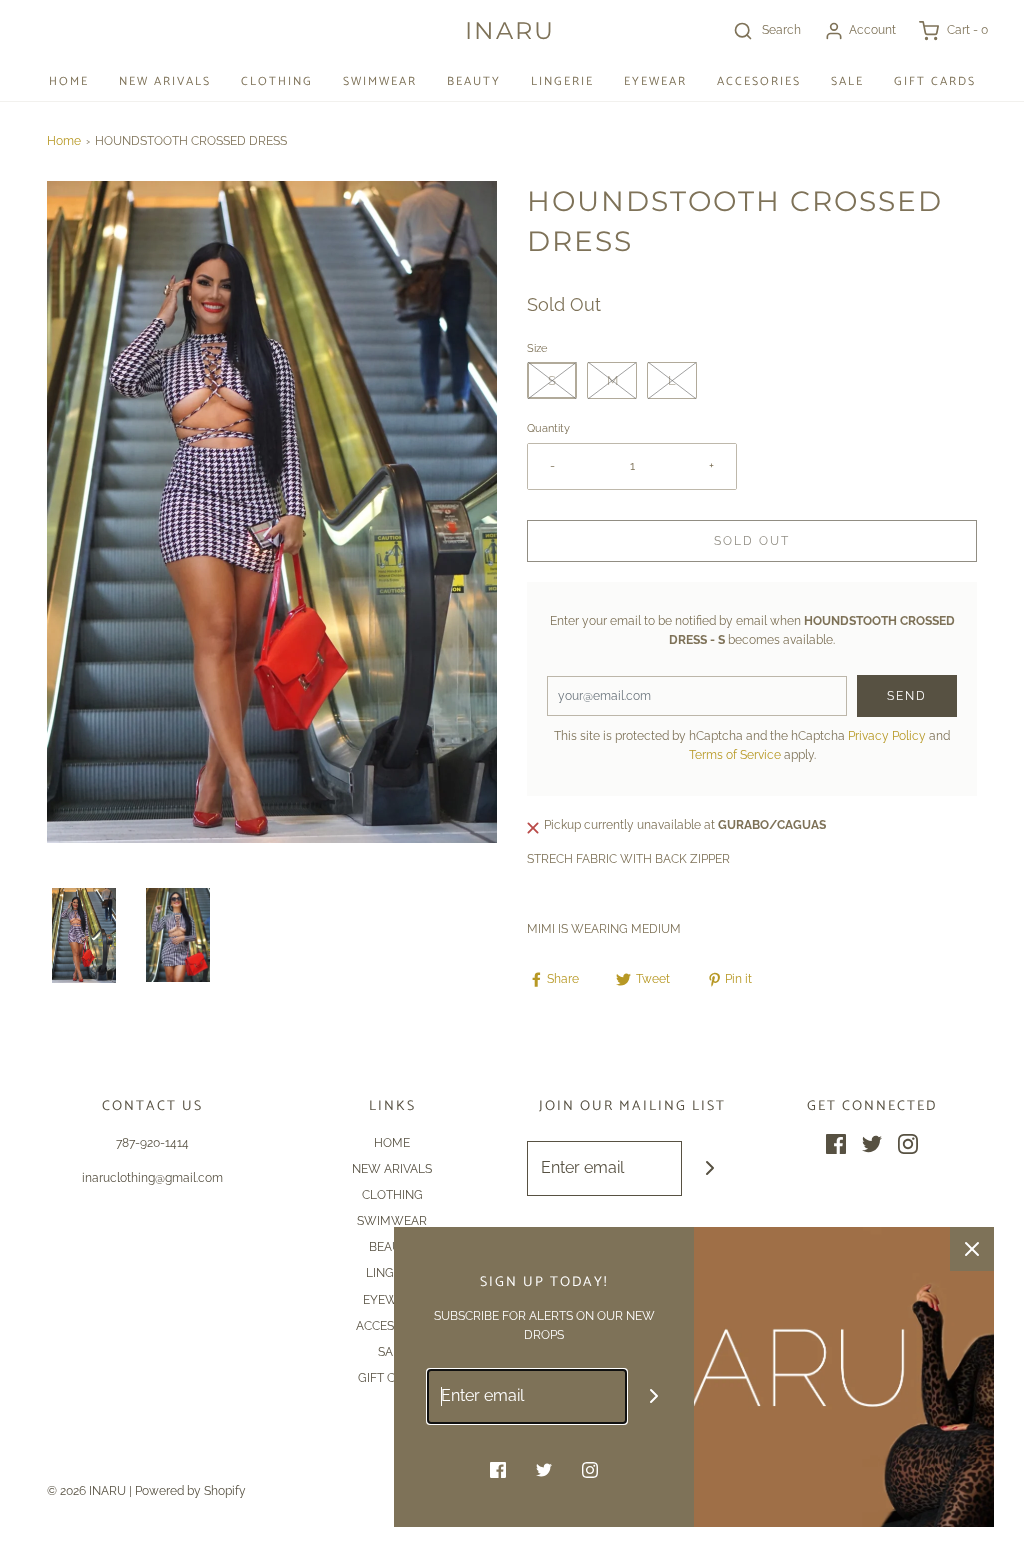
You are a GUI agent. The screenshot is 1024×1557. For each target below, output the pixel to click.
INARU (510, 31)
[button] (84, 935)
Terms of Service (735, 755)
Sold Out (752, 541)
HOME (69, 81)
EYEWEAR (655, 81)
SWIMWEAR (380, 81)
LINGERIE (562, 81)
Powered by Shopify (190, 1491)
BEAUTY (474, 81)
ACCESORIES (759, 81)
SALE (847, 81)
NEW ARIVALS (165, 81)
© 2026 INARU (86, 1491)
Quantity (548, 428)
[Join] (709, 1168)
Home (64, 141)
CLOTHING (277, 81)
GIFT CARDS (935, 81)
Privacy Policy (887, 736)
